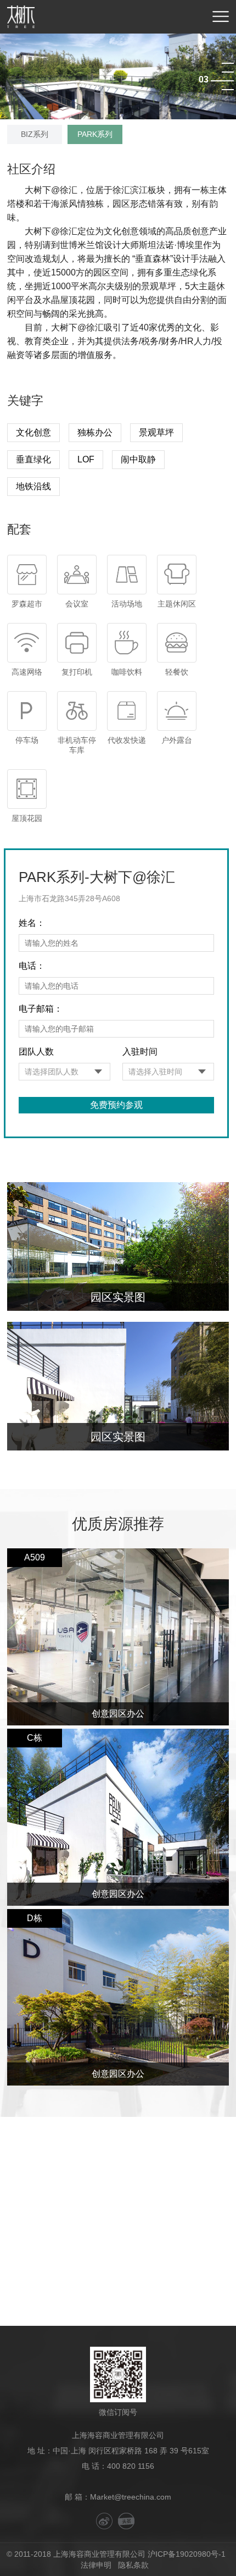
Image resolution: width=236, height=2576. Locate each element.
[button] (228, 63)
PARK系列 (95, 134)
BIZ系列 (35, 134)
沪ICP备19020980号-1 (187, 2554)
